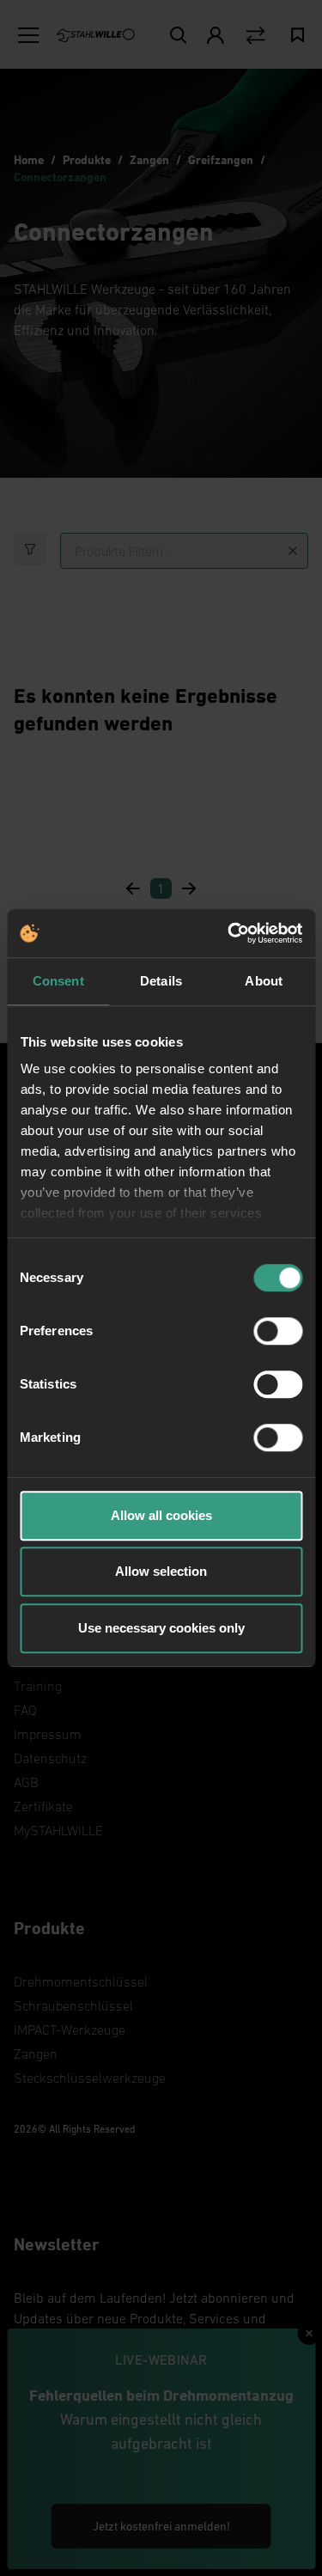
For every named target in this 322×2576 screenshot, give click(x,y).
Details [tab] (161, 981)
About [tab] (264, 981)
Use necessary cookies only (161, 1628)
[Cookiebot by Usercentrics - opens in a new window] (229, 933)
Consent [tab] (58, 981)
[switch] (278, 1331)
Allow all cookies (161, 1515)
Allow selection (161, 1571)
